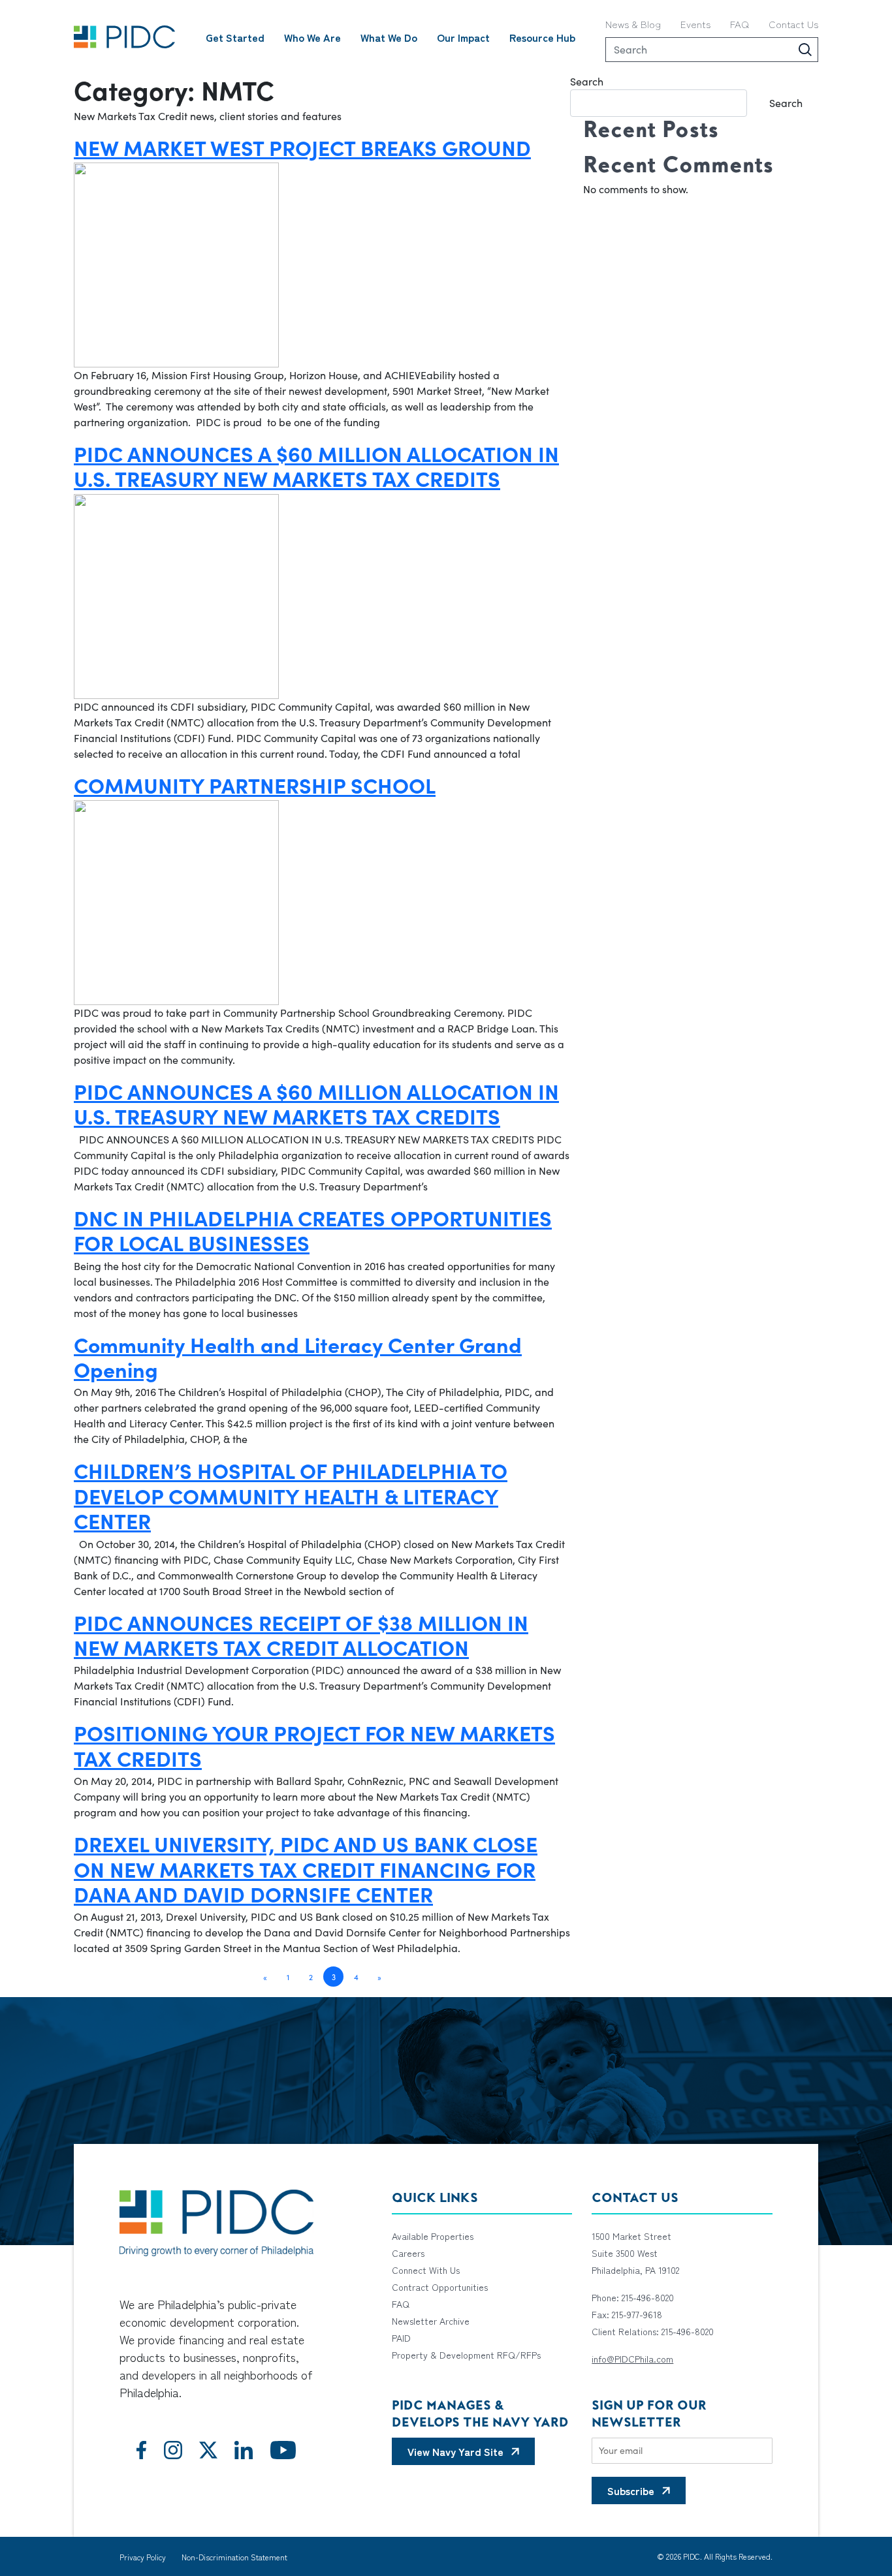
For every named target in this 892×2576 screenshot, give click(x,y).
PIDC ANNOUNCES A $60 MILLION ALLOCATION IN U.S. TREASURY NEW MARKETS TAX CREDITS (316, 465)
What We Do (389, 37)
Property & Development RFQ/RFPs (466, 2355)
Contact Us (793, 24)
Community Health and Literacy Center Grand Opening (298, 1356)
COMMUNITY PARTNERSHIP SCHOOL (255, 784)
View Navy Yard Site (455, 2451)
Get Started (235, 37)
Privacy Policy (143, 2557)
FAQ (740, 24)
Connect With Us (426, 2270)
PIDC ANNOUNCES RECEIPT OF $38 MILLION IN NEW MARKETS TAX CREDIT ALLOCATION (301, 1634)
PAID (401, 2338)
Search (587, 81)
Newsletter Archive (431, 2321)
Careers (408, 2253)
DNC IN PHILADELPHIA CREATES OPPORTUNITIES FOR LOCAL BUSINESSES (313, 1230)
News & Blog (633, 24)
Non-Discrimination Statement (234, 2557)
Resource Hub (542, 37)
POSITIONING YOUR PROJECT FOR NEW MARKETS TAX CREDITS (314, 1745)
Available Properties (433, 2236)
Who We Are (312, 37)
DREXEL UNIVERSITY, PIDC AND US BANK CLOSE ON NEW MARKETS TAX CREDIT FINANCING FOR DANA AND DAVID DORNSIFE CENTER (306, 1868)
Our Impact (463, 37)
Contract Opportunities (440, 2287)
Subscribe (631, 2491)
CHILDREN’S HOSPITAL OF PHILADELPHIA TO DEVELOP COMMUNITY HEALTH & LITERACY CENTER (291, 1495)
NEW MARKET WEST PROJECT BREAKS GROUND (302, 147)
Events (695, 24)
